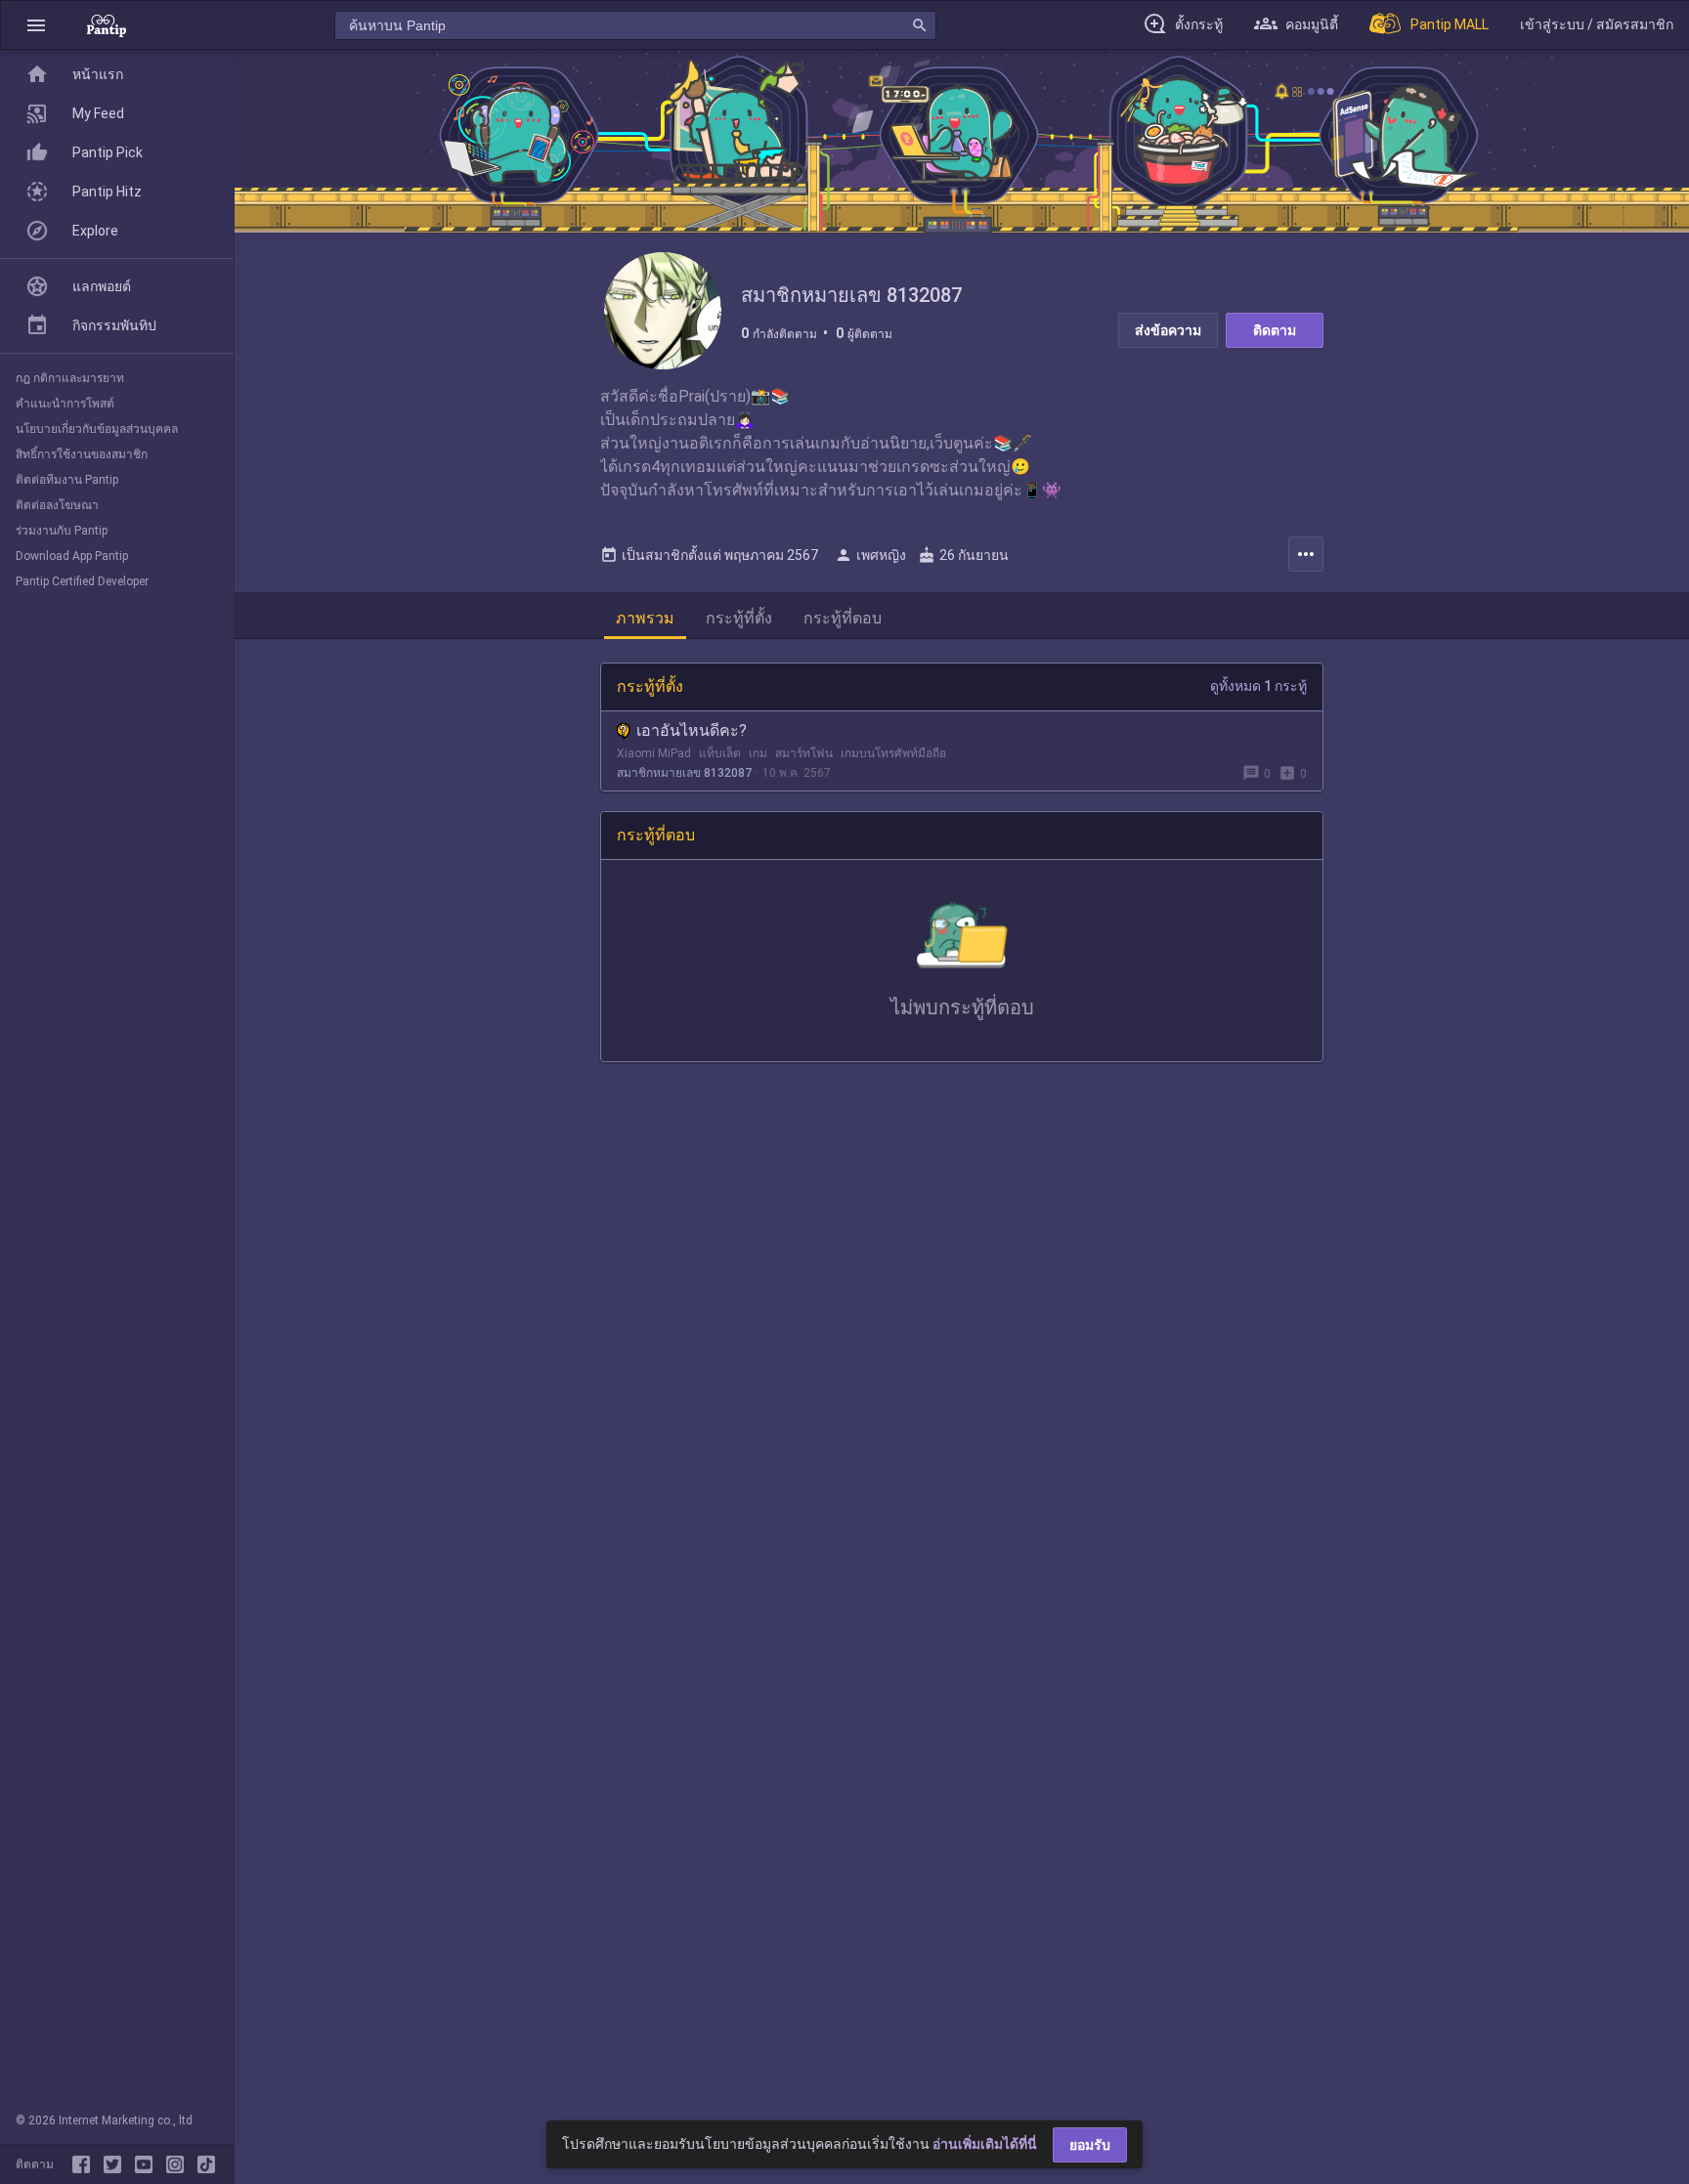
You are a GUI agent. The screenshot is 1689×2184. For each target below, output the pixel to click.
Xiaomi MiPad (654, 753)
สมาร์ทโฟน (804, 753)
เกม (758, 753)
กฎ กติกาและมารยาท (70, 378)
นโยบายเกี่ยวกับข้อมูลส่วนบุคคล (97, 429)
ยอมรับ (1090, 2145)
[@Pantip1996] (116, 2164)
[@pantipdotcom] (179, 2164)
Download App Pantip (72, 556)
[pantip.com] (107, 25)
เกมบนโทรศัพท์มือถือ (893, 753)
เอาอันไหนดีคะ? (692, 730)
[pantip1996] (148, 2164)
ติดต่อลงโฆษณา (57, 505)
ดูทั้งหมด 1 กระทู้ (1258, 686)
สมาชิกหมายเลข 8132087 (684, 773)
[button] (36, 25)
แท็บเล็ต (720, 753)
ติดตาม (1275, 330)
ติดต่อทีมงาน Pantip (67, 480)
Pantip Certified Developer (82, 581)
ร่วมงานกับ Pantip (62, 531)
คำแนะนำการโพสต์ (65, 404)
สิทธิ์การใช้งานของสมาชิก (82, 454)
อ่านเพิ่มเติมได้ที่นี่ (985, 2144)
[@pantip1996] (206, 2164)
